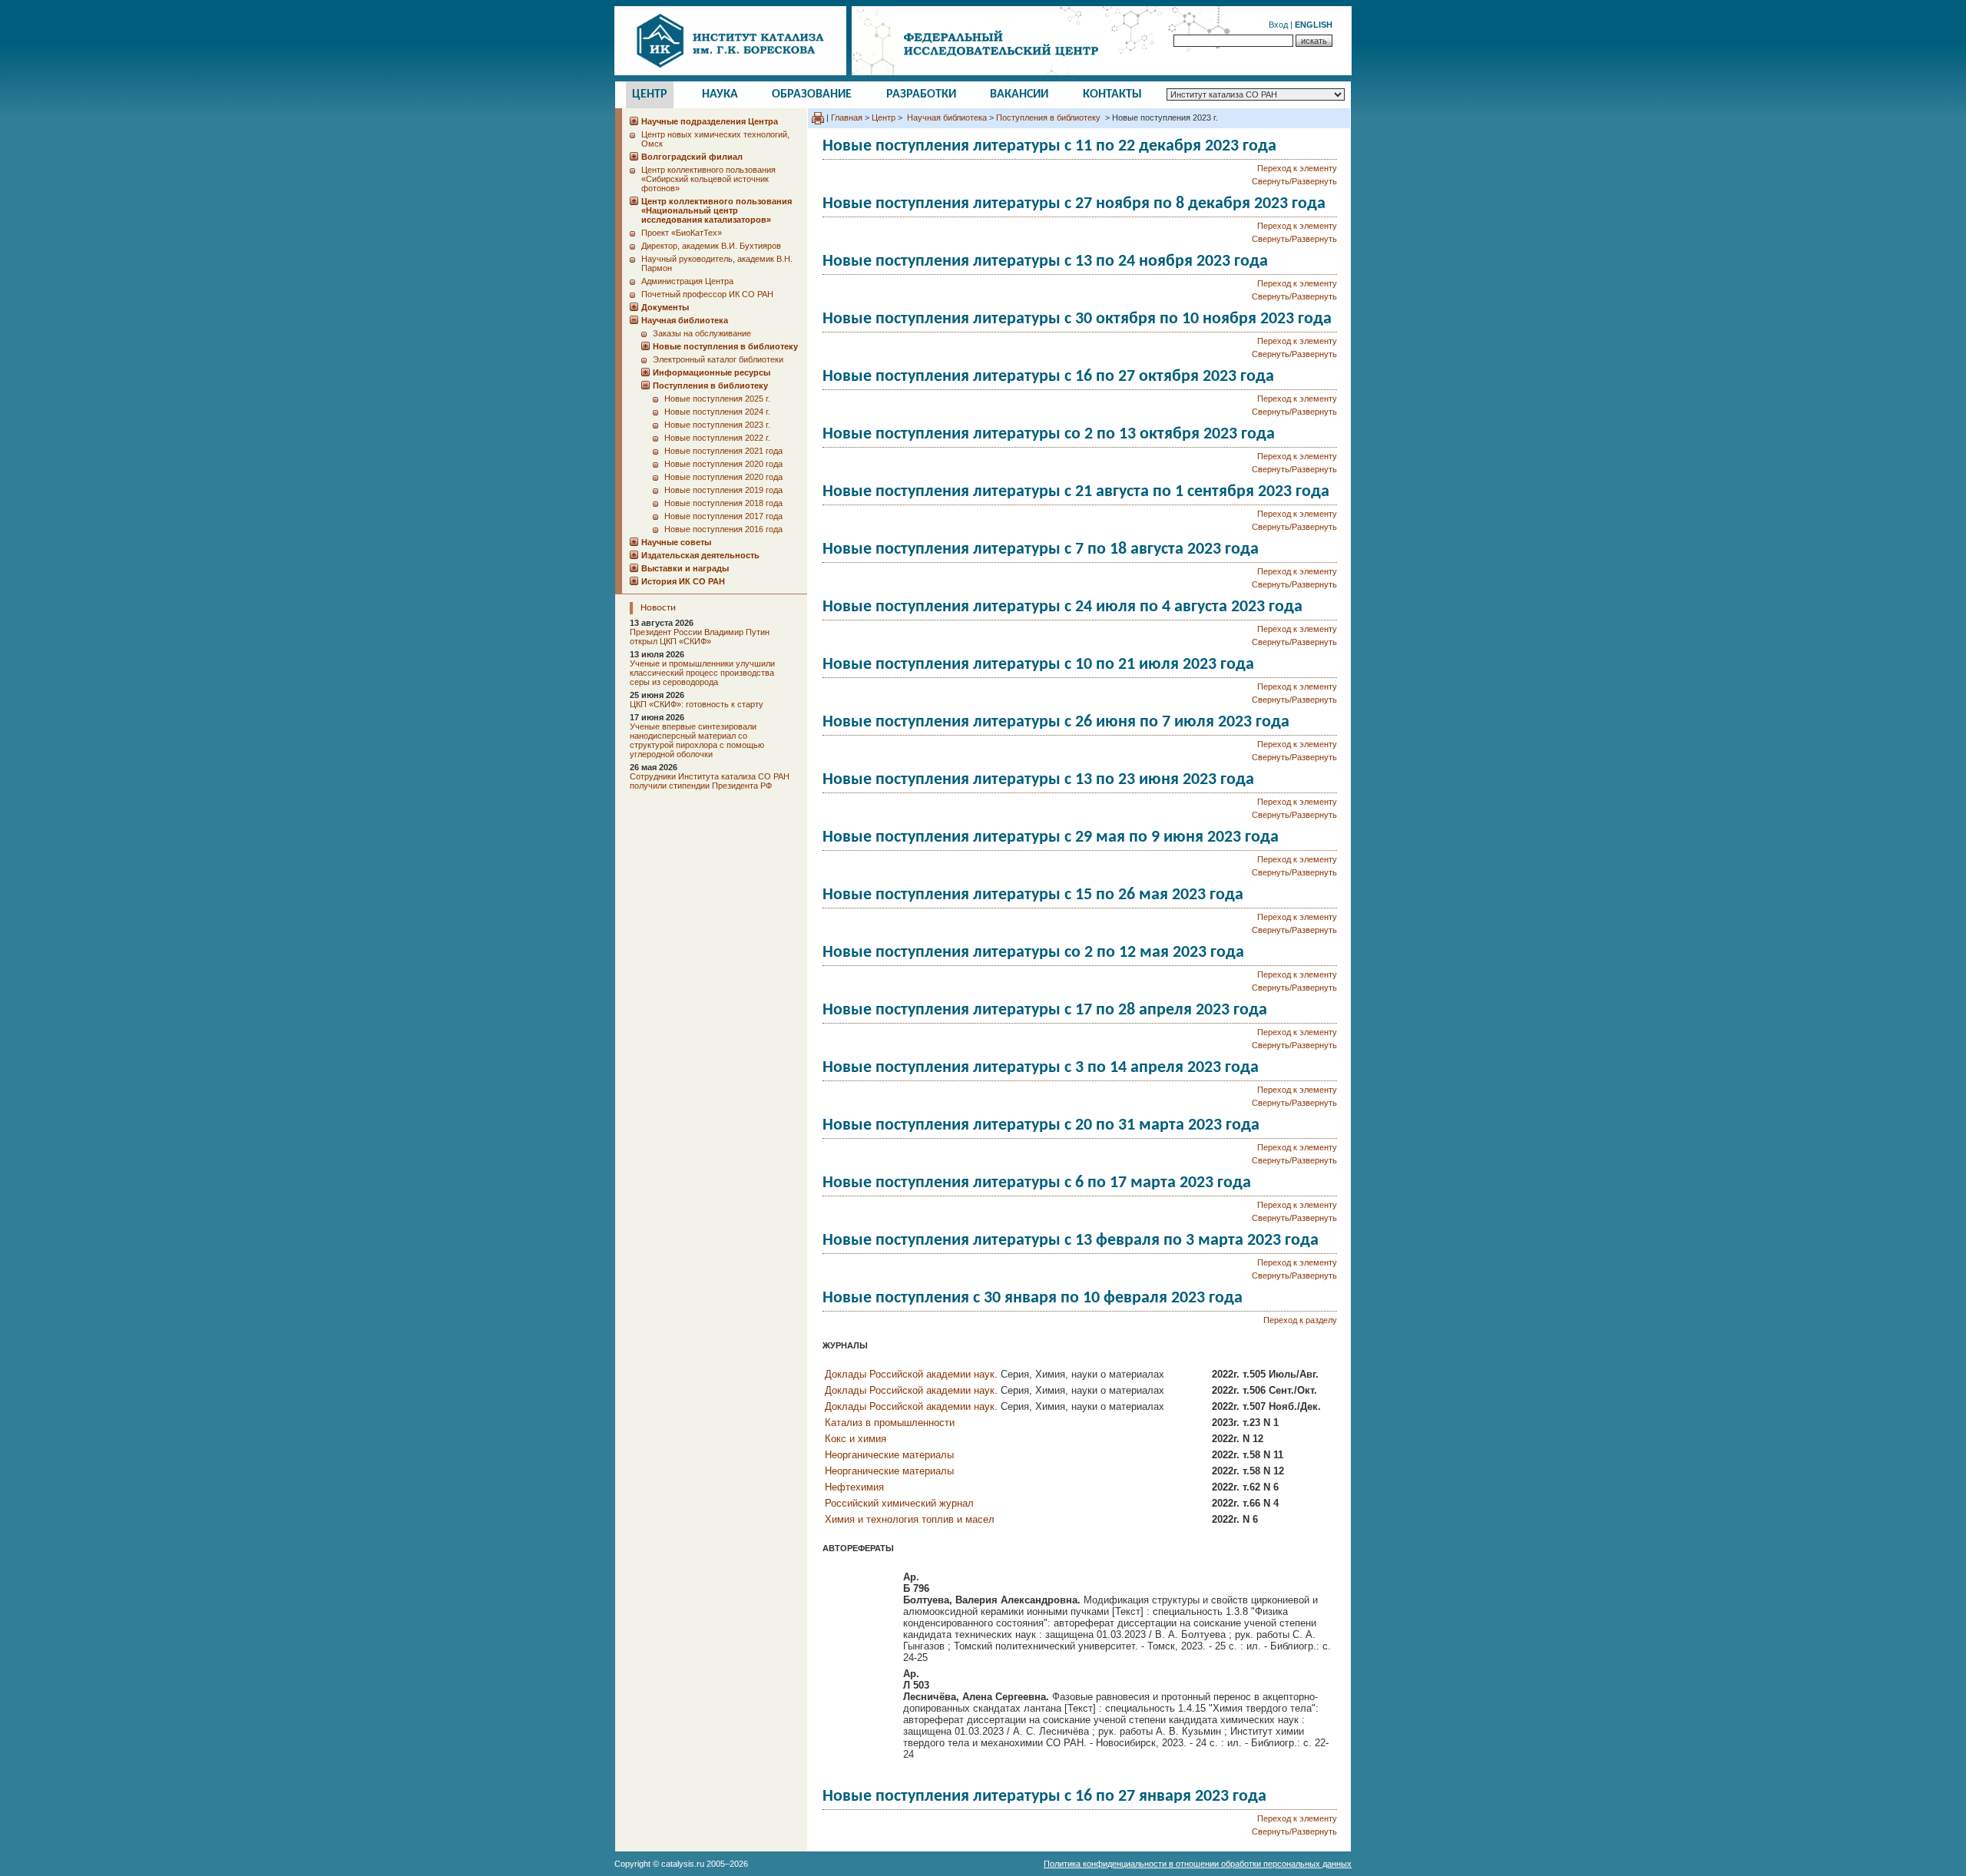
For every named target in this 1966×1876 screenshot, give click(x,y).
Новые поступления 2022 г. (717, 438)
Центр (650, 94)
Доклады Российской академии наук (910, 1374)
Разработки (921, 94)
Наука (720, 94)
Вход (1278, 25)
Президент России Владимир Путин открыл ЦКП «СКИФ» (700, 637)
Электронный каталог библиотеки (718, 359)
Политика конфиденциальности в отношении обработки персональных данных (1198, 1864)
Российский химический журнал (899, 1503)
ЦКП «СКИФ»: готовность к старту (697, 704)
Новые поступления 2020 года (723, 464)
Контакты (1112, 94)
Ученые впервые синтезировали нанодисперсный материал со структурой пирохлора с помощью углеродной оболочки (697, 740)
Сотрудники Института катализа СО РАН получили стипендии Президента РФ (710, 781)
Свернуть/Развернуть (1294, 181)
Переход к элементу (1297, 168)
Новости (658, 608)
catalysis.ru (683, 1864)
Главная (847, 117)
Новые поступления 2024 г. (717, 412)
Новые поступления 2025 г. (717, 399)
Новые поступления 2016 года (723, 529)
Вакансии (1019, 94)
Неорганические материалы (889, 1455)
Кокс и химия (856, 1439)
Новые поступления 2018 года (723, 503)
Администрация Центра (687, 281)
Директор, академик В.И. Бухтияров (711, 246)
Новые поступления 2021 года (723, 451)
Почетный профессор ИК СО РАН (707, 294)
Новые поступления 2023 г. (717, 425)
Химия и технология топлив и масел (910, 1519)
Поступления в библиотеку (1049, 117)
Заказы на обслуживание (702, 333)
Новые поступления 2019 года (723, 490)
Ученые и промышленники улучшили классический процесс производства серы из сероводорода (702, 673)
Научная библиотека (946, 117)
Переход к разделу (1300, 1320)
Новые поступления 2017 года (723, 516)
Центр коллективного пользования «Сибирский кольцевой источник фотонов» (708, 179)
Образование (812, 94)
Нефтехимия (854, 1487)
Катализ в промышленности (890, 1423)
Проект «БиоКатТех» (682, 233)
